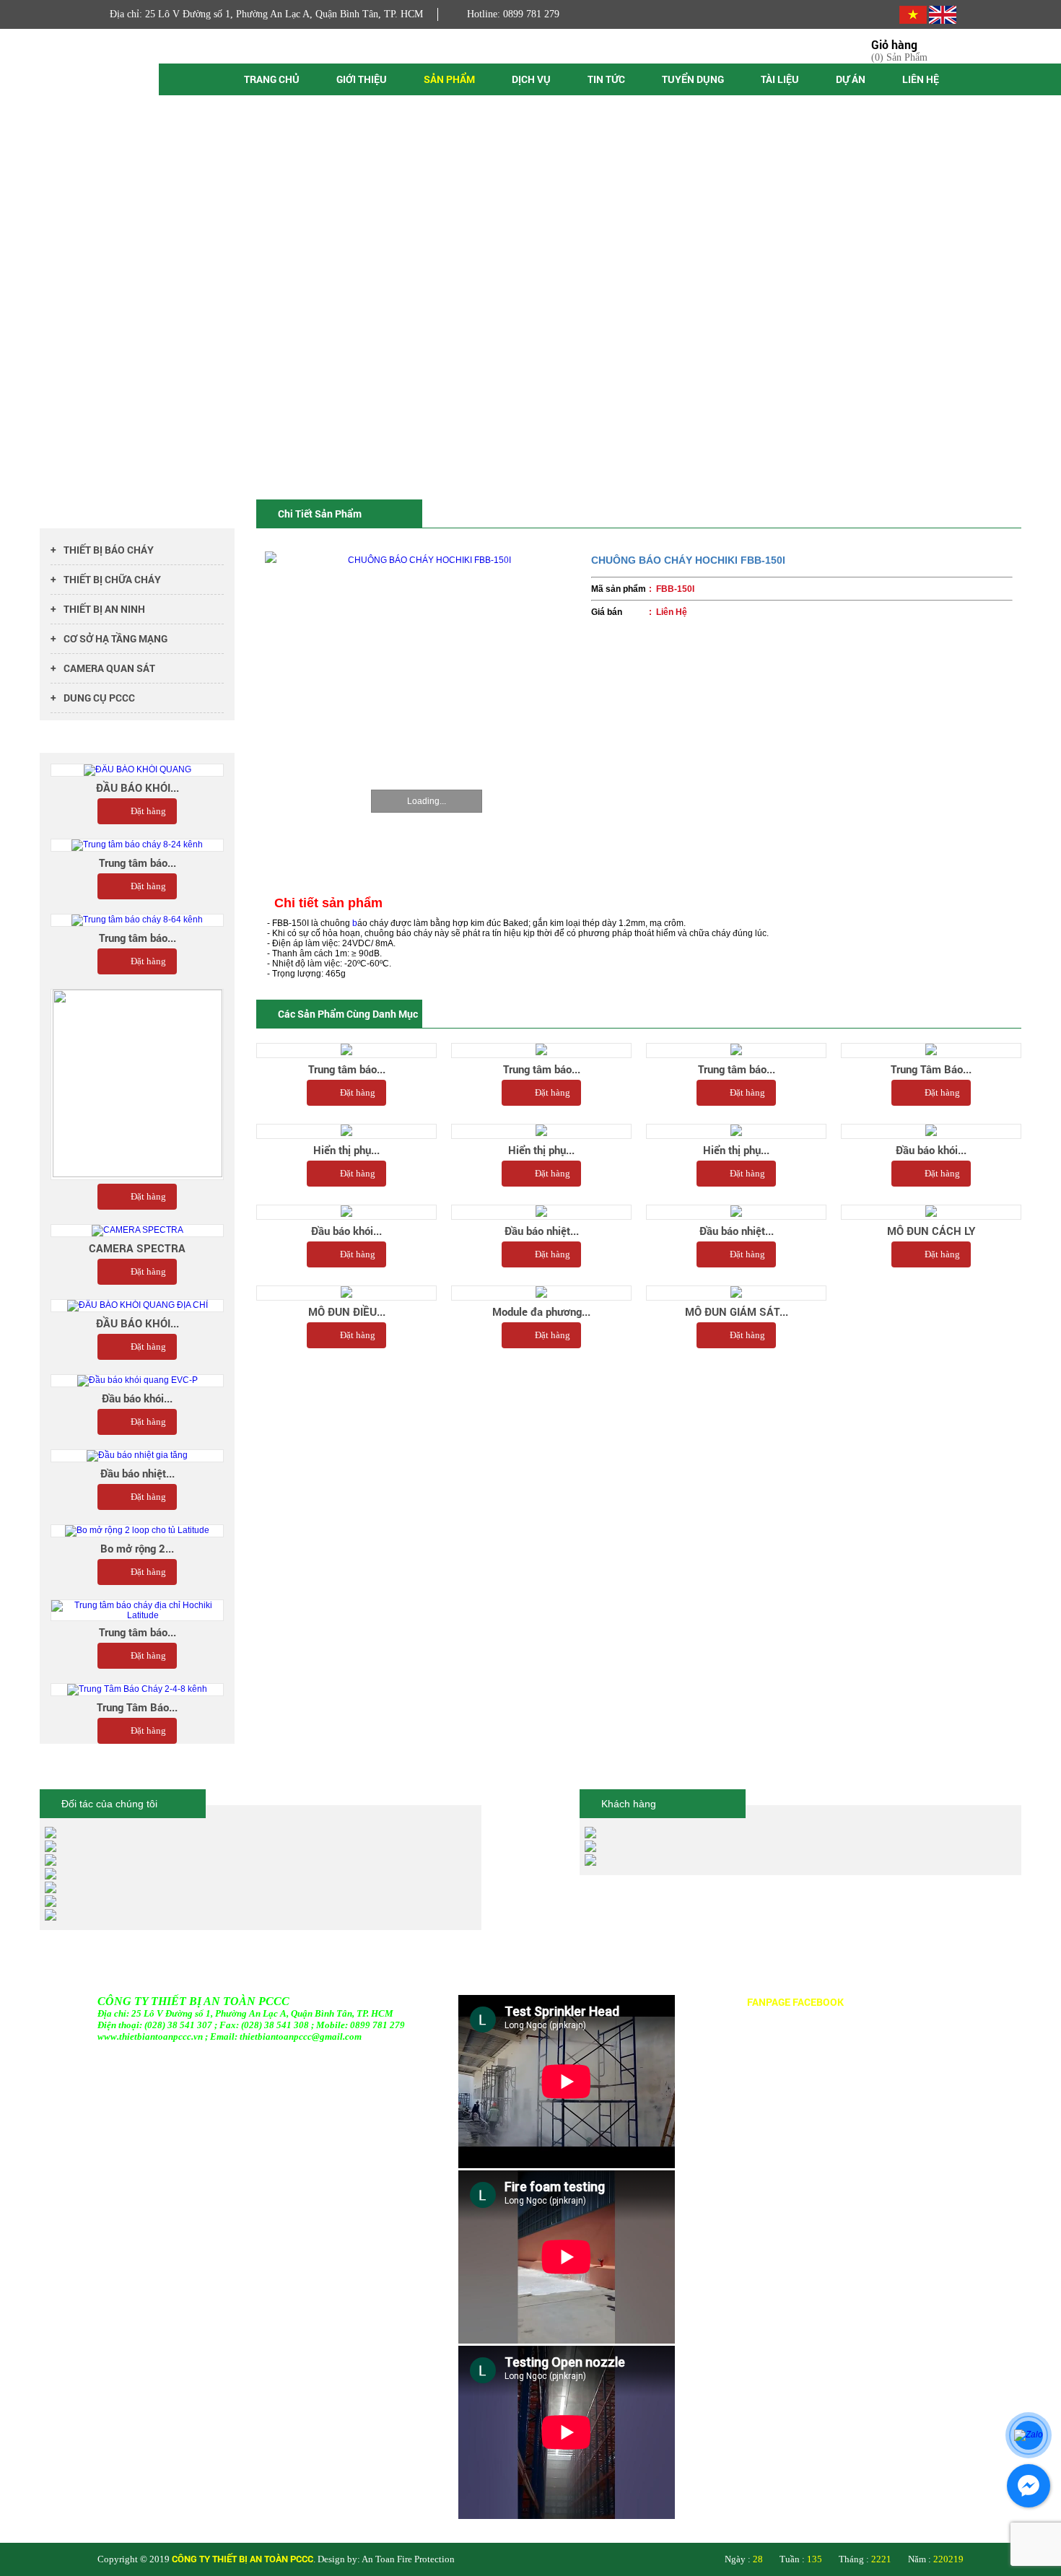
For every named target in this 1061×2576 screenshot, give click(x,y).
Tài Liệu (780, 79)
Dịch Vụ (531, 79)
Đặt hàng (358, 1092)
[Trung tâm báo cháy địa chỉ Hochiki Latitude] (137, 1610)
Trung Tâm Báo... (931, 1069)
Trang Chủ (272, 79)
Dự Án (851, 79)
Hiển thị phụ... (346, 1150)
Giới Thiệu (362, 79)
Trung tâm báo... (347, 1069)
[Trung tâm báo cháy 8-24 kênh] (137, 845)
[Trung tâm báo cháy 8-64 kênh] (137, 920)
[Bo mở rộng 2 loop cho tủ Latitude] (137, 1531)
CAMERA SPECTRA (137, 1248)
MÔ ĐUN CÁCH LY (931, 1231)
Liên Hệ (921, 79)
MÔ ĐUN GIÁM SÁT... (737, 1311)
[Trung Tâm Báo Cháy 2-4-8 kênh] (137, 1690)
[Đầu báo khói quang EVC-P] (137, 1381)
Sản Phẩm (449, 79)
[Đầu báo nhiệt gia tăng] (137, 1456)
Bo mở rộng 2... (137, 1548)
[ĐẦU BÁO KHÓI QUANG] (137, 770)
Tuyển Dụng (693, 79)
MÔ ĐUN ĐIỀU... (347, 1311)
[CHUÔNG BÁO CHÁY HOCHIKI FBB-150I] (424, 710)
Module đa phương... (541, 1311)
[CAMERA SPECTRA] (137, 1231)
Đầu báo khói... (931, 1150)
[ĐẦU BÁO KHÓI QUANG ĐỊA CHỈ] (137, 1306)
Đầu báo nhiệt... (542, 1231)
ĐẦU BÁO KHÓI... (137, 787)
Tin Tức (606, 79)
